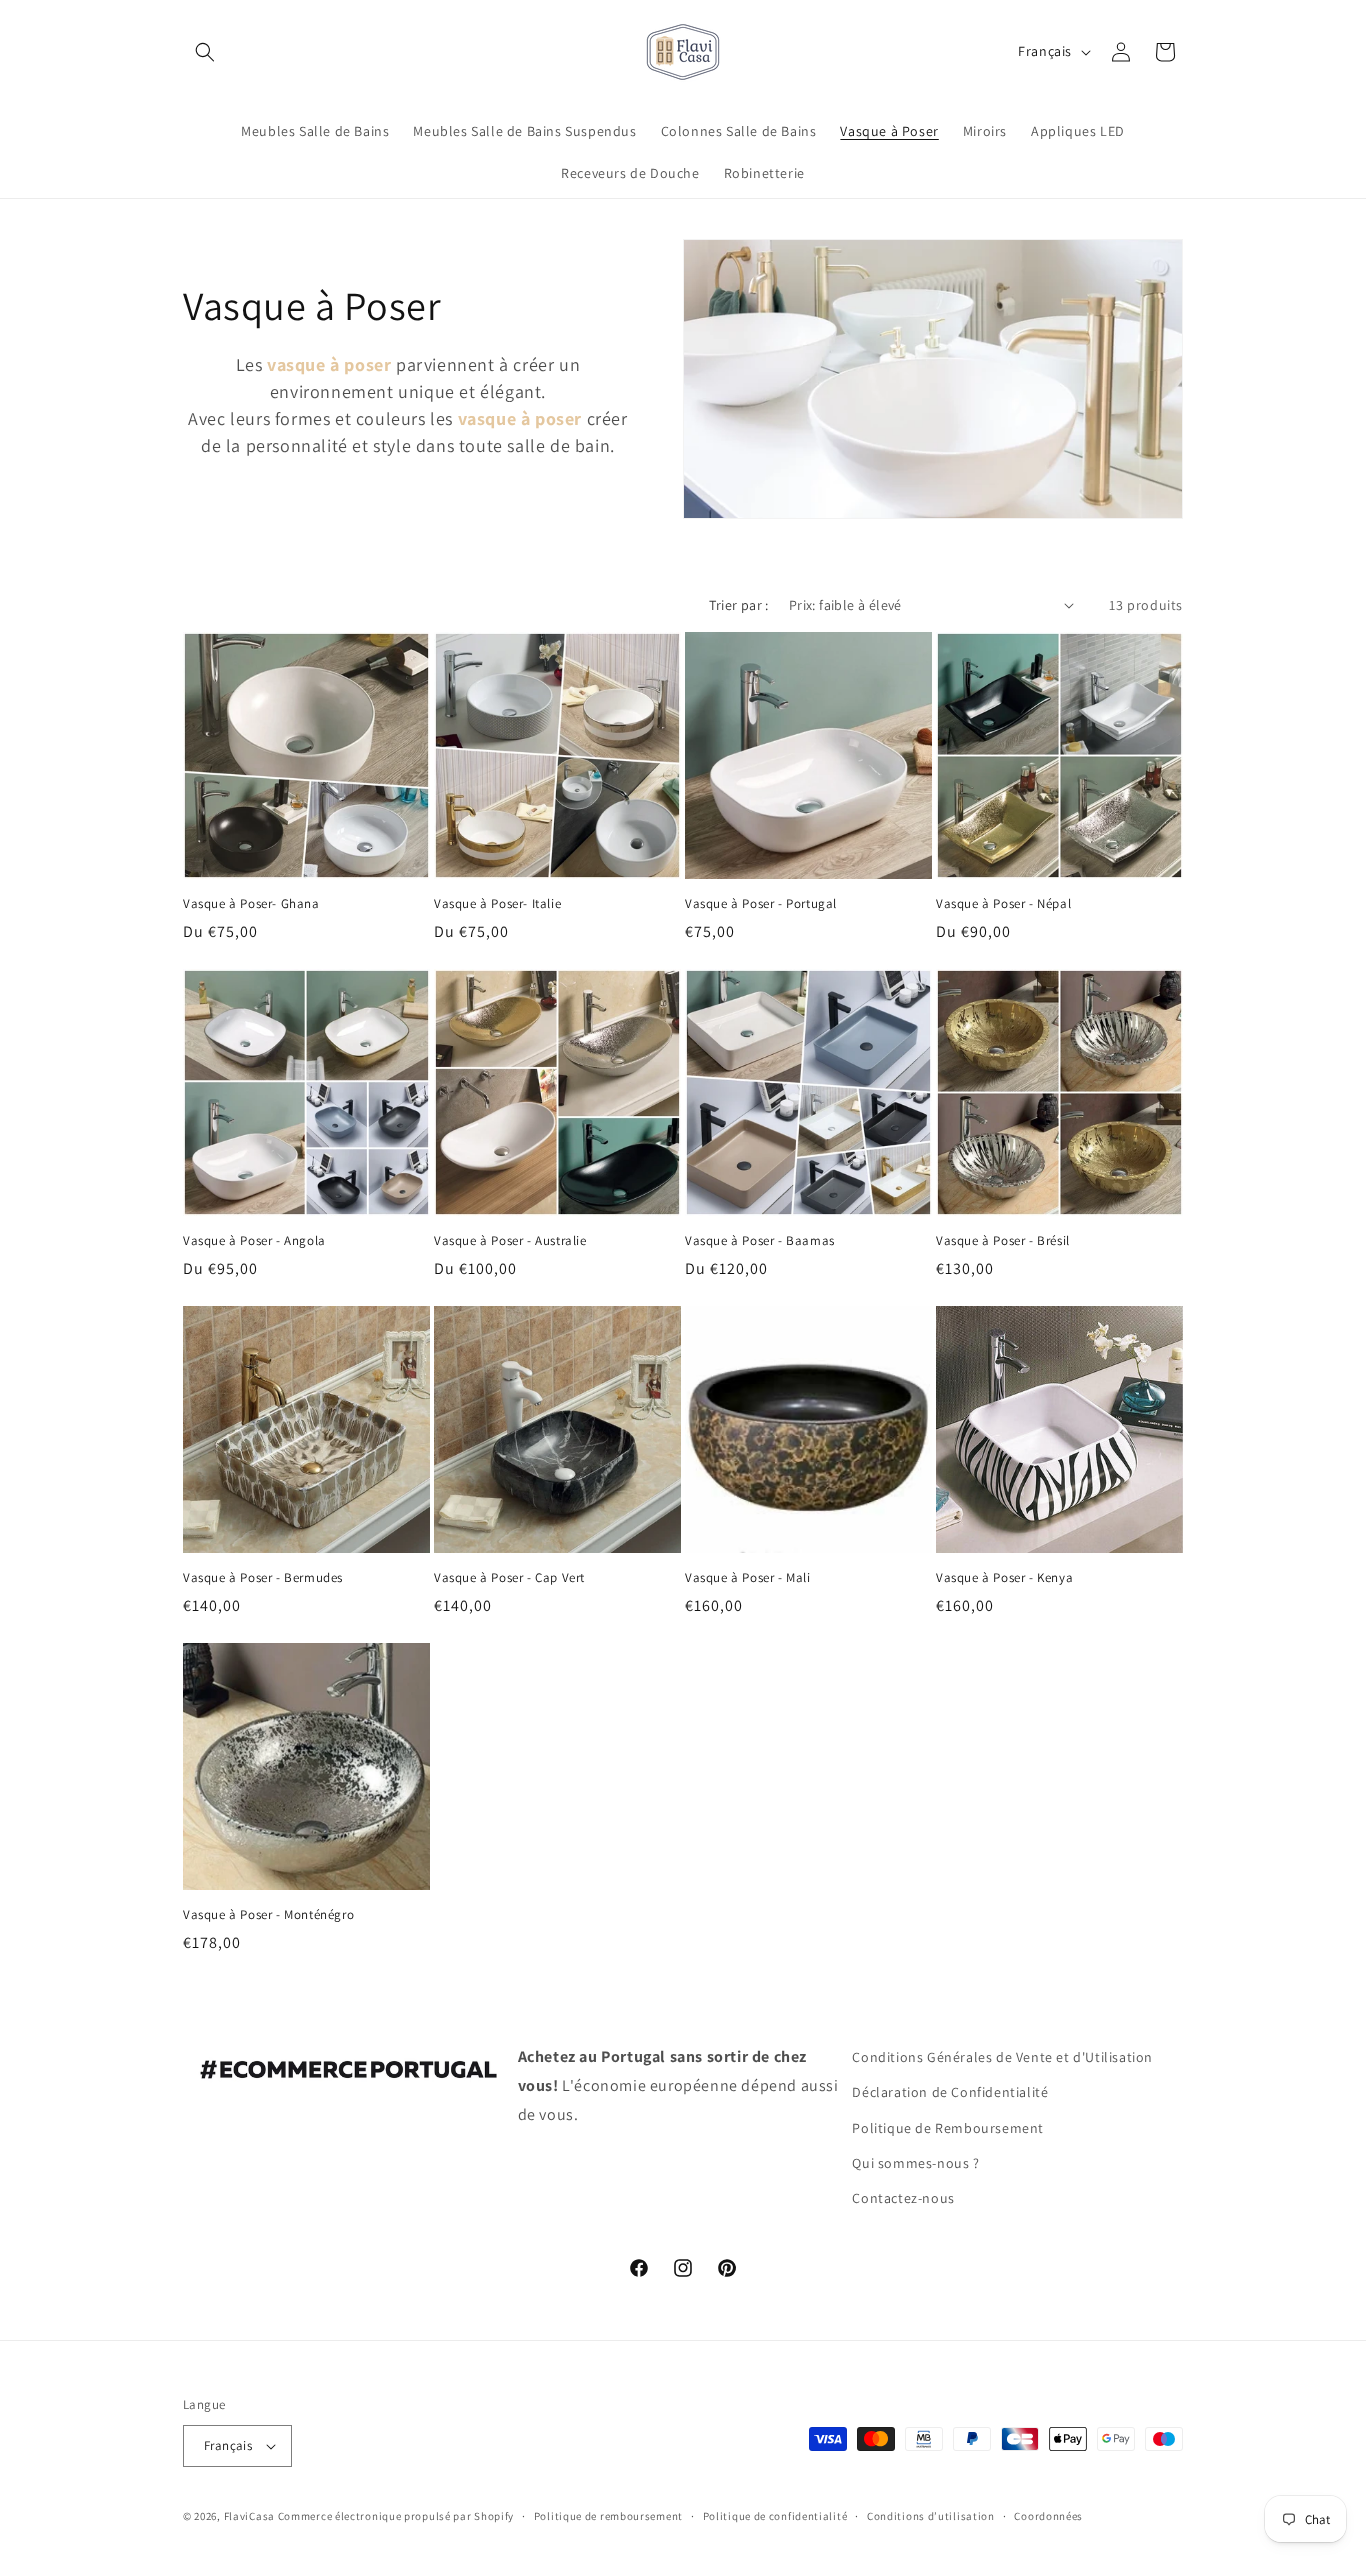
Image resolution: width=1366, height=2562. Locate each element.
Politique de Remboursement (948, 2128)
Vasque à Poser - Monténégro (268, 1915)
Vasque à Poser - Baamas (760, 1241)
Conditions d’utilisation (931, 2516)
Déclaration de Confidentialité (950, 2093)
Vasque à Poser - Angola (254, 1241)
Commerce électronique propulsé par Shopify (396, 2516)
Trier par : (738, 605)
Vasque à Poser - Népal (1003, 904)
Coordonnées (1048, 2516)
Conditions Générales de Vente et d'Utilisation (1002, 2057)
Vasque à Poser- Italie (497, 904)
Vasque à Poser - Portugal (761, 904)
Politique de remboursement (608, 2516)
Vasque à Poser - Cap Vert (509, 1578)
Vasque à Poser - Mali (748, 1578)
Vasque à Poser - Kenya (1004, 1578)
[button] (205, 52)
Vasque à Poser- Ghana (251, 904)
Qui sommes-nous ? (915, 2163)
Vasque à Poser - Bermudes (263, 1578)
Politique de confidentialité (775, 2516)
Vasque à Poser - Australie (510, 1241)
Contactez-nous (903, 2198)
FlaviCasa (249, 2516)
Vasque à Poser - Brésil (1003, 1241)
